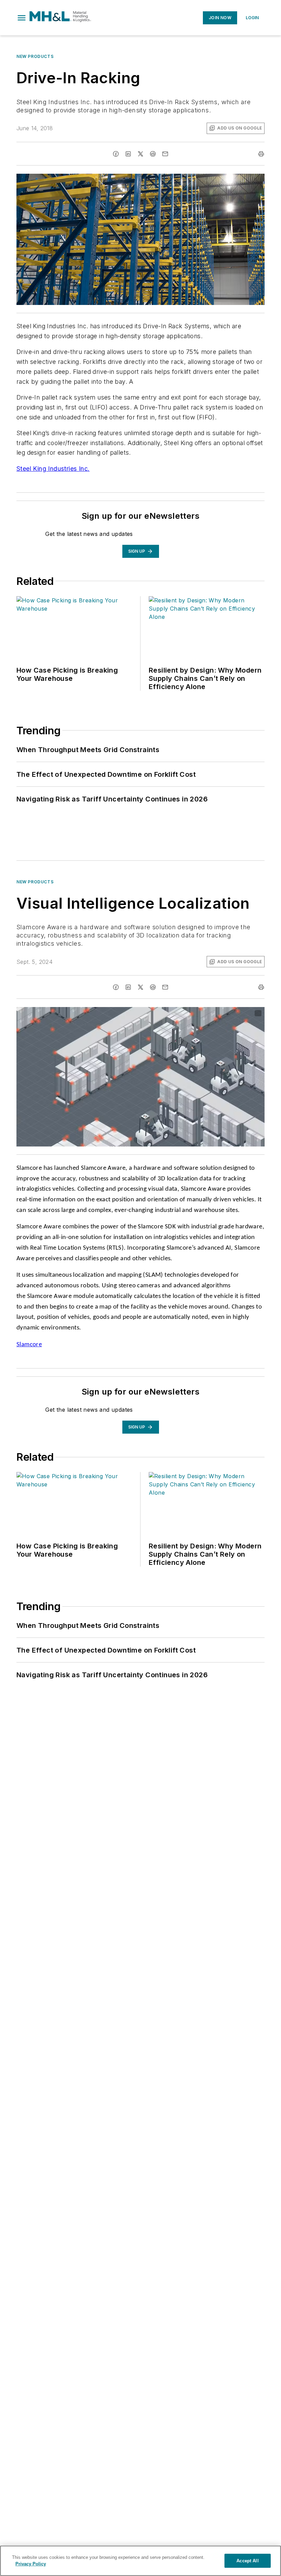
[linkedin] (128, 154)
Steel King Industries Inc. (53, 469)
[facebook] (116, 154)
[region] (140, 2561)
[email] (165, 154)
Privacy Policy (31, 2564)
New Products (35, 56)
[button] (22, 18)
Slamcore (29, 1345)
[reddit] (153, 154)
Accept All (247, 2561)
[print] (261, 154)
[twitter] (140, 154)
